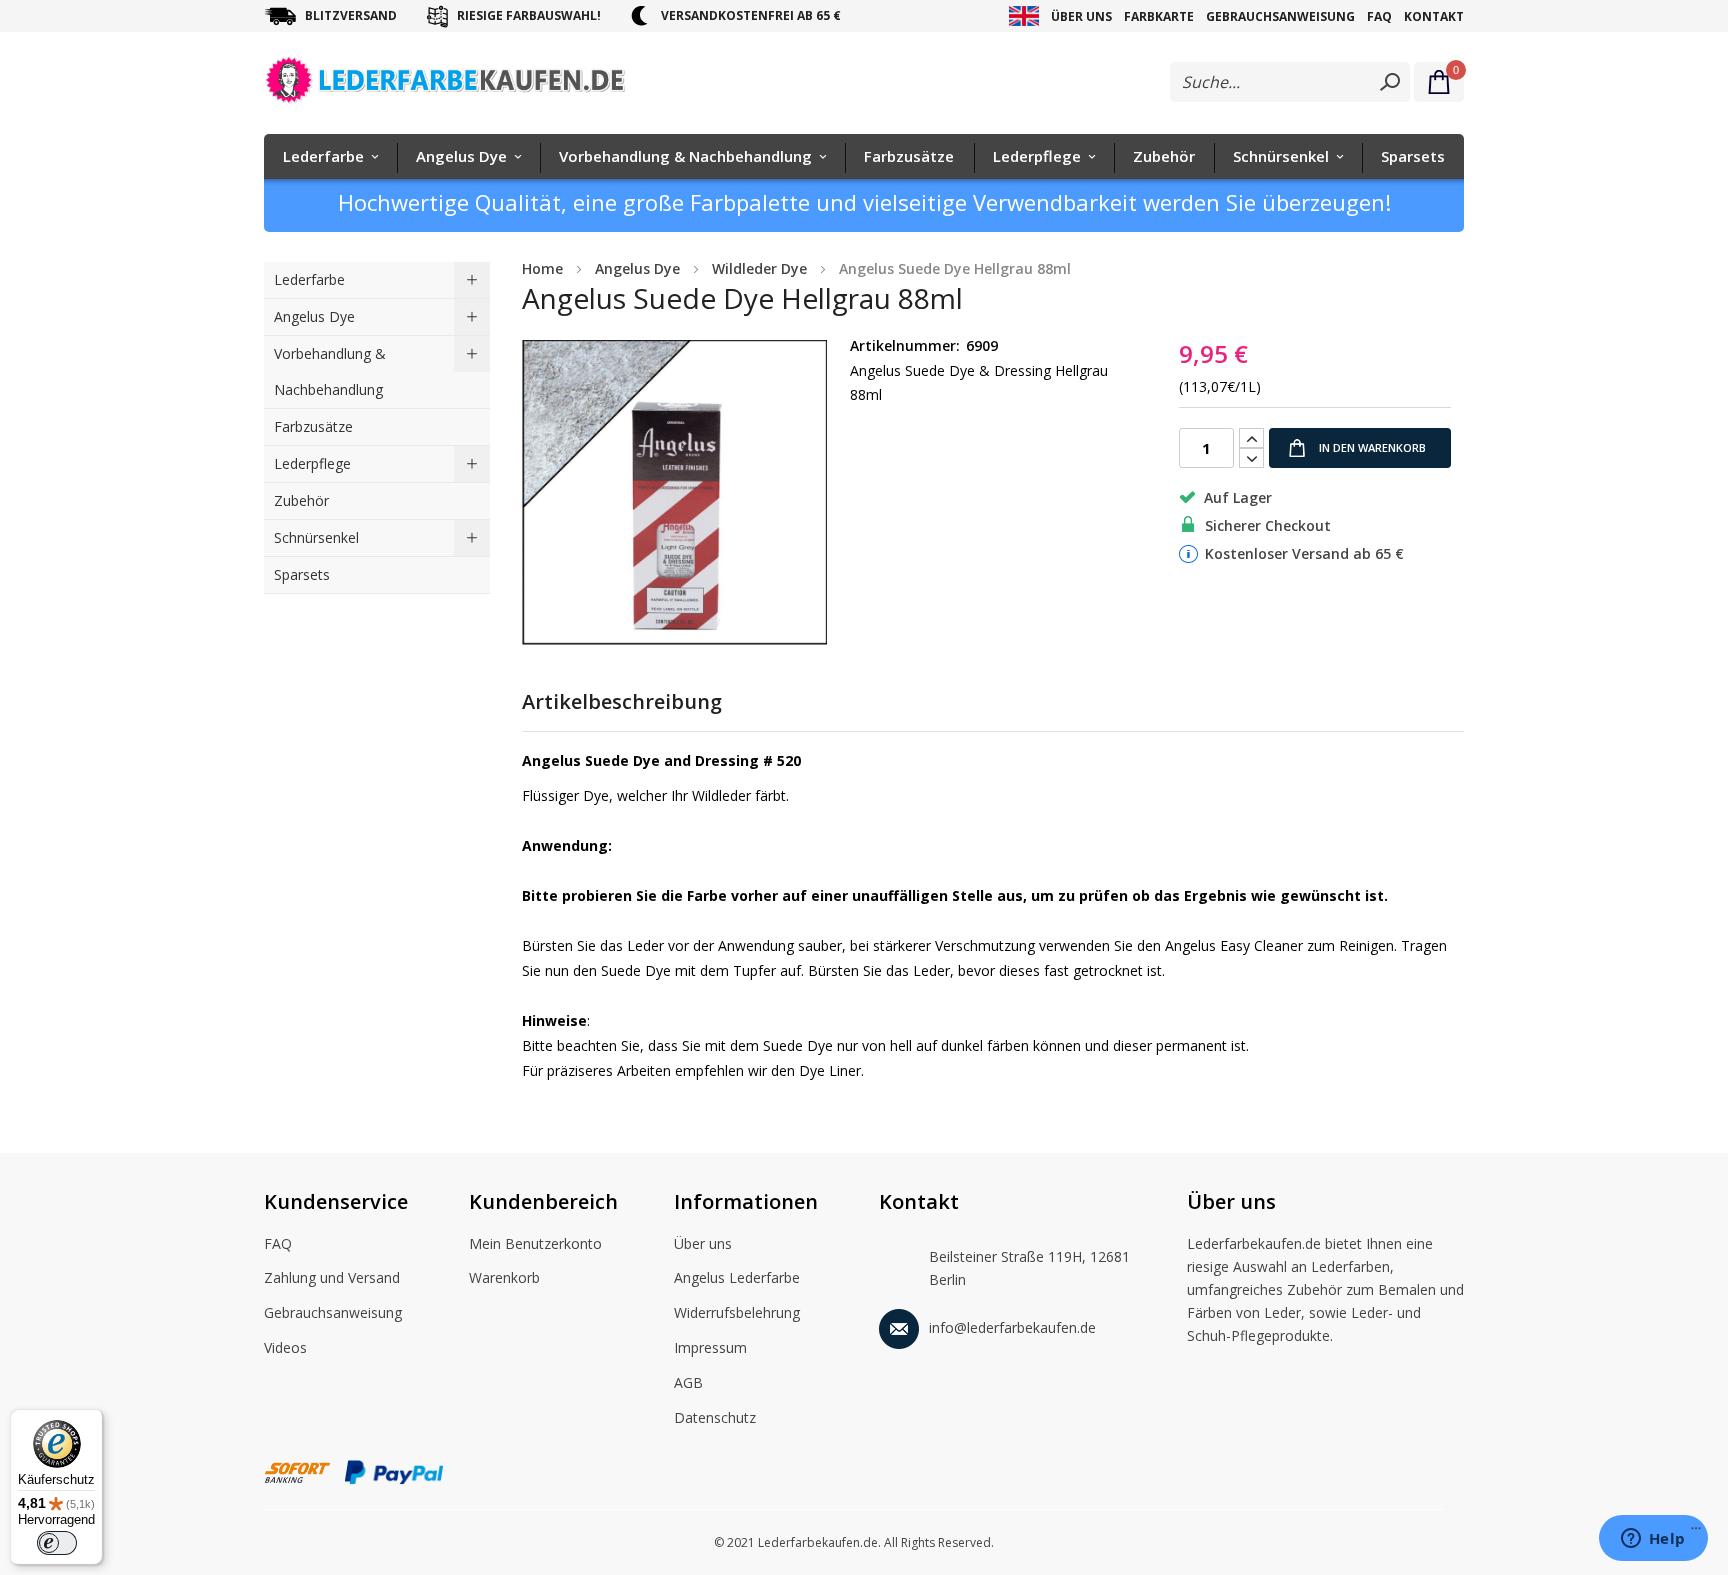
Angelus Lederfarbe (737, 1277)
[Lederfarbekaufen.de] (461, 84)
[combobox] (1290, 82)
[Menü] (1696, 1533)
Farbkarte (1159, 16)
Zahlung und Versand (332, 1277)
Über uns (1081, 16)
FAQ (1379, 16)
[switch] (57, 1543)
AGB (688, 1382)
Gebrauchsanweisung (1280, 16)
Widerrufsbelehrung (737, 1312)
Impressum (710, 1347)
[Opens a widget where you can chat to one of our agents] (1653, 1540)
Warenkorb (504, 1277)
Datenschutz (715, 1417)
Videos (285, 1347)
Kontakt (1434, 16)
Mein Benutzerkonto (535, 1243)
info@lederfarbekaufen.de (1012, 1327)
